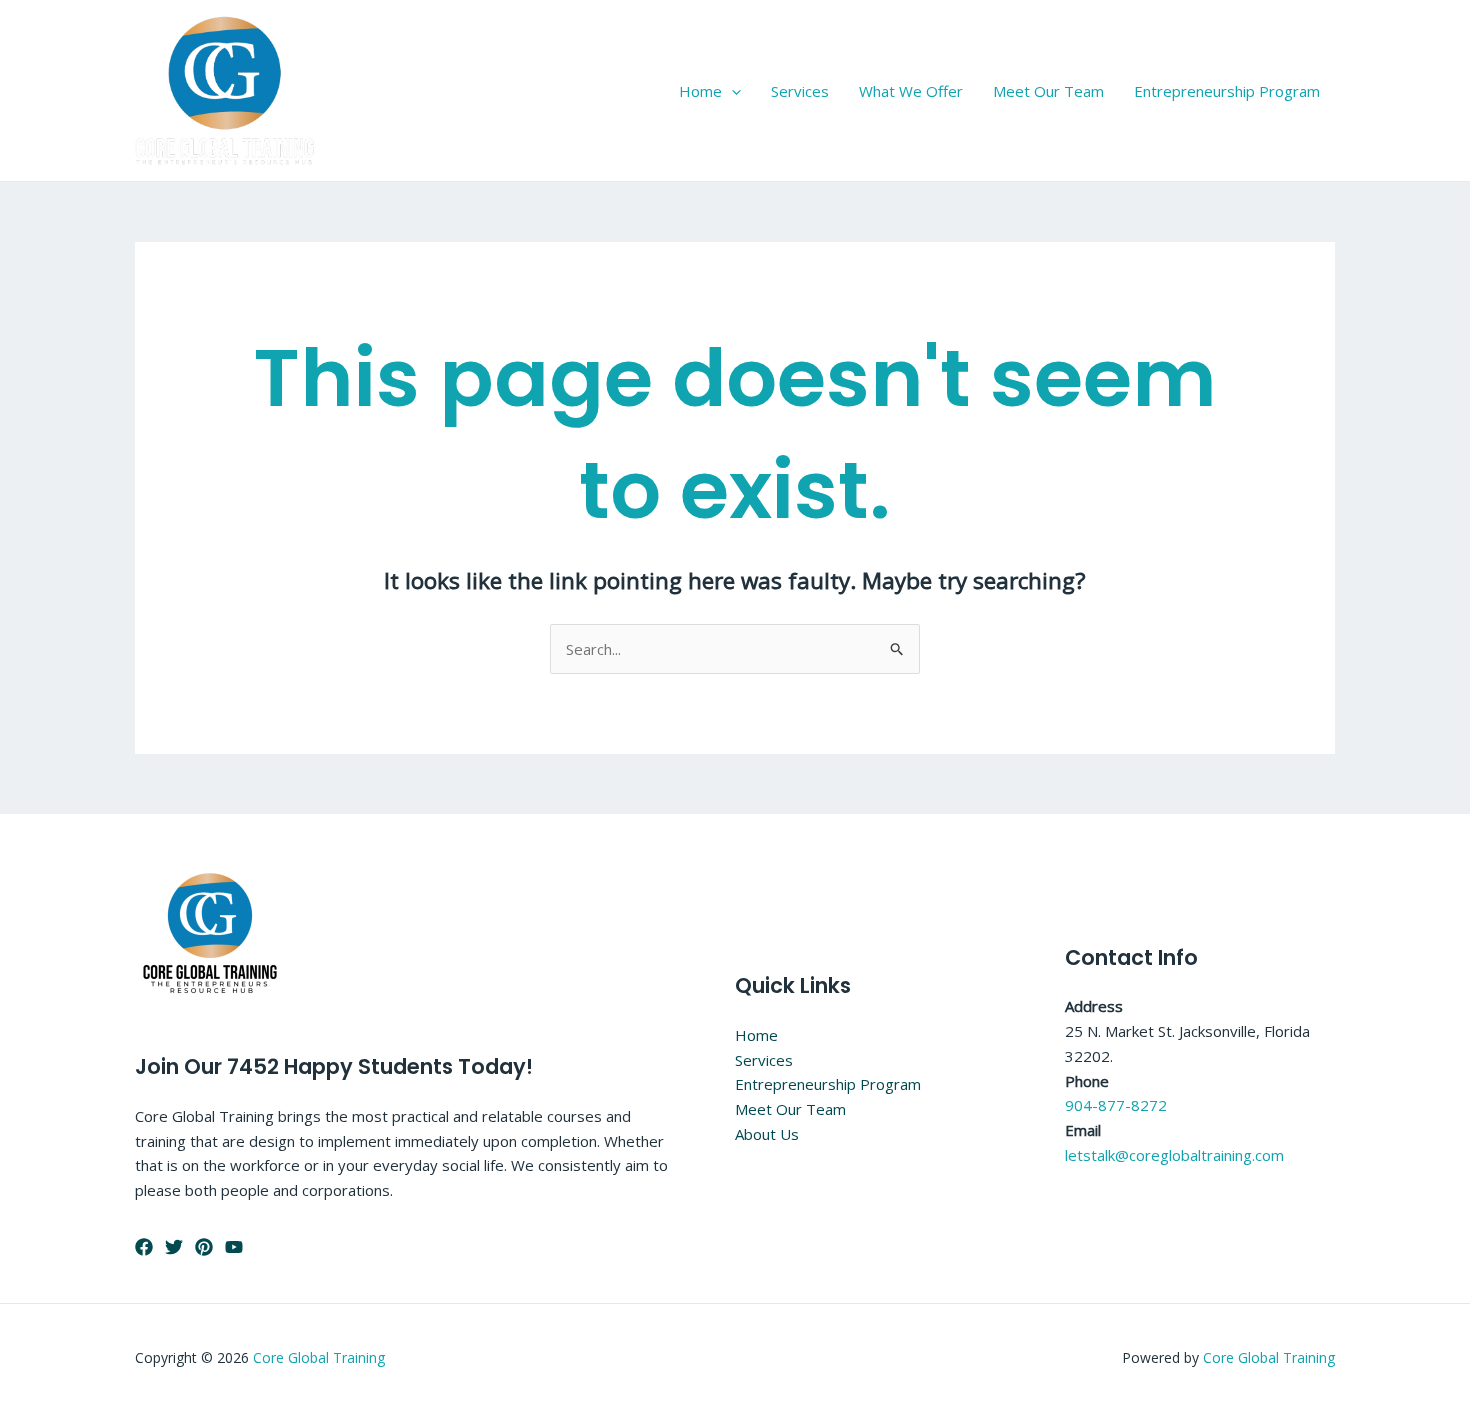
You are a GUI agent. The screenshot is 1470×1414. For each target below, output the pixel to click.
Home (700, 91)
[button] (731, 91)
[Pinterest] (204, 1247)
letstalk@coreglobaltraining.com (1174, 1155)
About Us (767, 1134)
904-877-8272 (1116, 1105)
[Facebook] (144, 1247)
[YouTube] (234, 1247)
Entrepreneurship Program (1227, 91)
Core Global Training (319, 1357)
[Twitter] (174, 1247)
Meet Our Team (1048, 91)
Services (800, 91)
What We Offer (911, 91)
